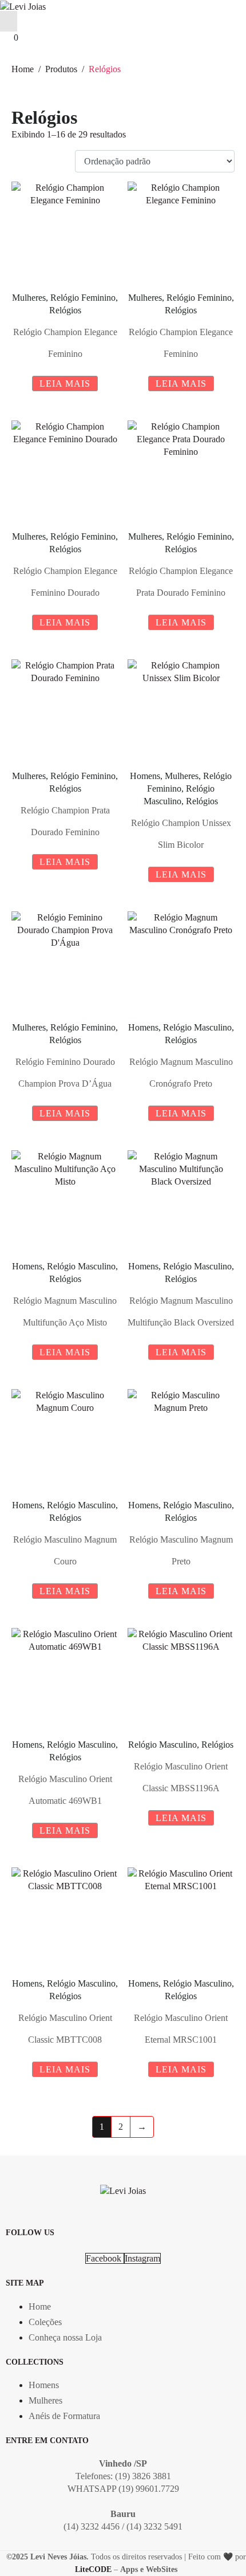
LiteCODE (93, 2569)
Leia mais (65, 384)
